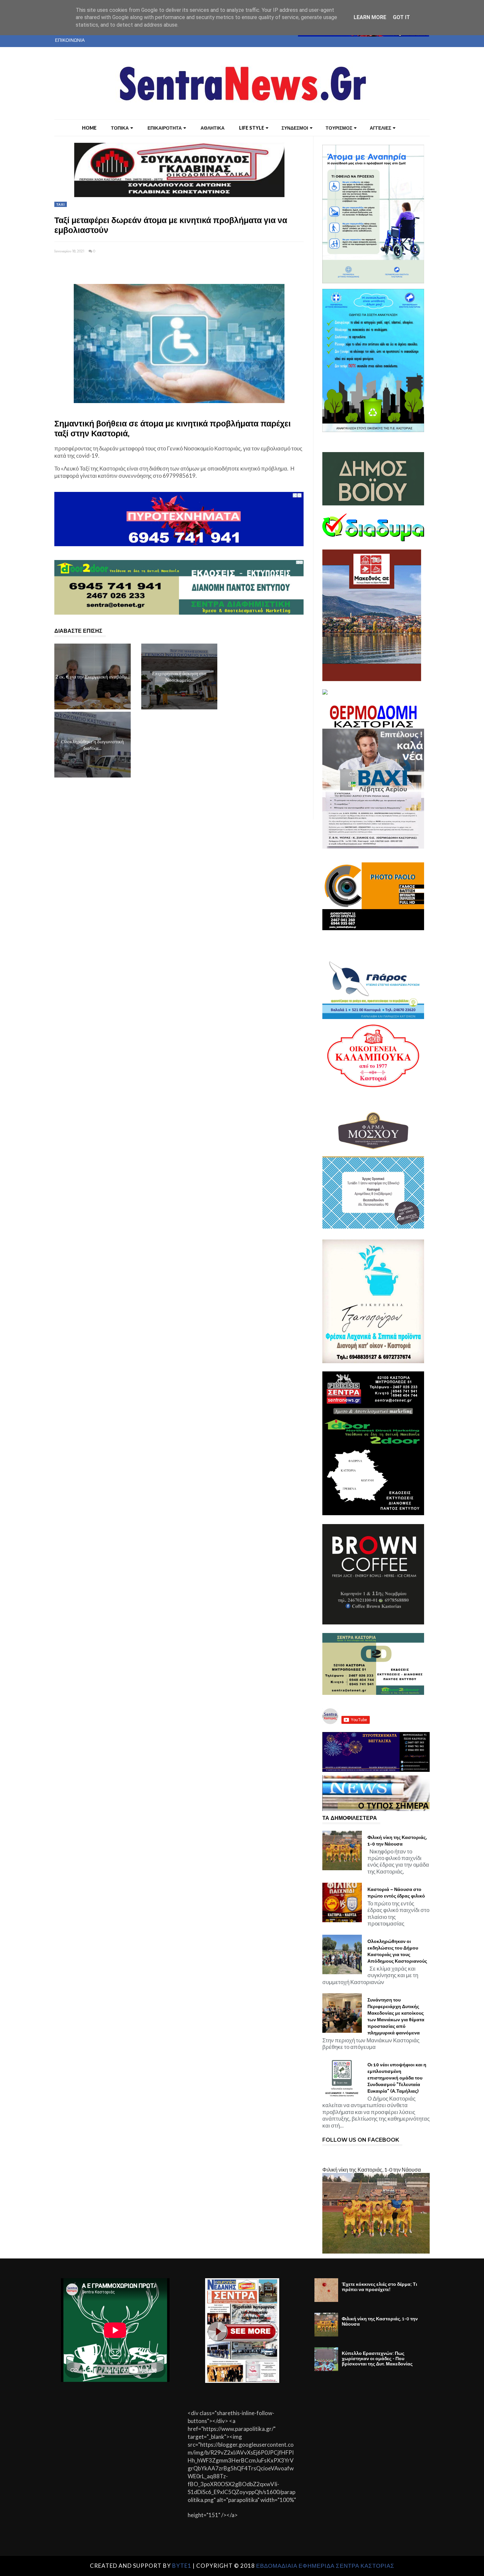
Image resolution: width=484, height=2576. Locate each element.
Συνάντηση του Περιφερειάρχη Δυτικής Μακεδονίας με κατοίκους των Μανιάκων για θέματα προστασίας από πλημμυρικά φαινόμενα (396, 2016)
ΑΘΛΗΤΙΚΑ (213, 128)
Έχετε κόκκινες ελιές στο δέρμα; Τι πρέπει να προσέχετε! (379, 2287)
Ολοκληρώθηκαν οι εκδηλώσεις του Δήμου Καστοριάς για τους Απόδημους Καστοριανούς (397, 1951)
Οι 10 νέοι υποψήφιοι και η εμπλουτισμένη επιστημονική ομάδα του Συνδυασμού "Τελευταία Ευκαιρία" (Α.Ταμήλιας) (397, 2078)
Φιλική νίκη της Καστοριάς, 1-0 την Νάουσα (397, 1841)
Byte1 (182, 2566)
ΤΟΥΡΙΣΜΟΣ (339, 128)
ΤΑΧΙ (61, 204)
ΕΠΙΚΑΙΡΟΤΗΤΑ (165, 128)
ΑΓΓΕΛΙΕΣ (380, 128)
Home (89, 128)
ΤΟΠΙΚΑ (120, 128)
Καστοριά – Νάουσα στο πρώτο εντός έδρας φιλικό (396, 1893)
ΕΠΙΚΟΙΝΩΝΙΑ (70, 40)
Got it (401, 17)
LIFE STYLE (252, 128)
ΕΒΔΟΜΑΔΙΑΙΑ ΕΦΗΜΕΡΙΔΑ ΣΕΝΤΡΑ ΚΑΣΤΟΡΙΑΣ (325, 2566)
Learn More (370, 17)
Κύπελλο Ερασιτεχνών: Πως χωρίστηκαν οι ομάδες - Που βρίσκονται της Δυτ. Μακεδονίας (377, 2359)
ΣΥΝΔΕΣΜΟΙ (295, 128)
